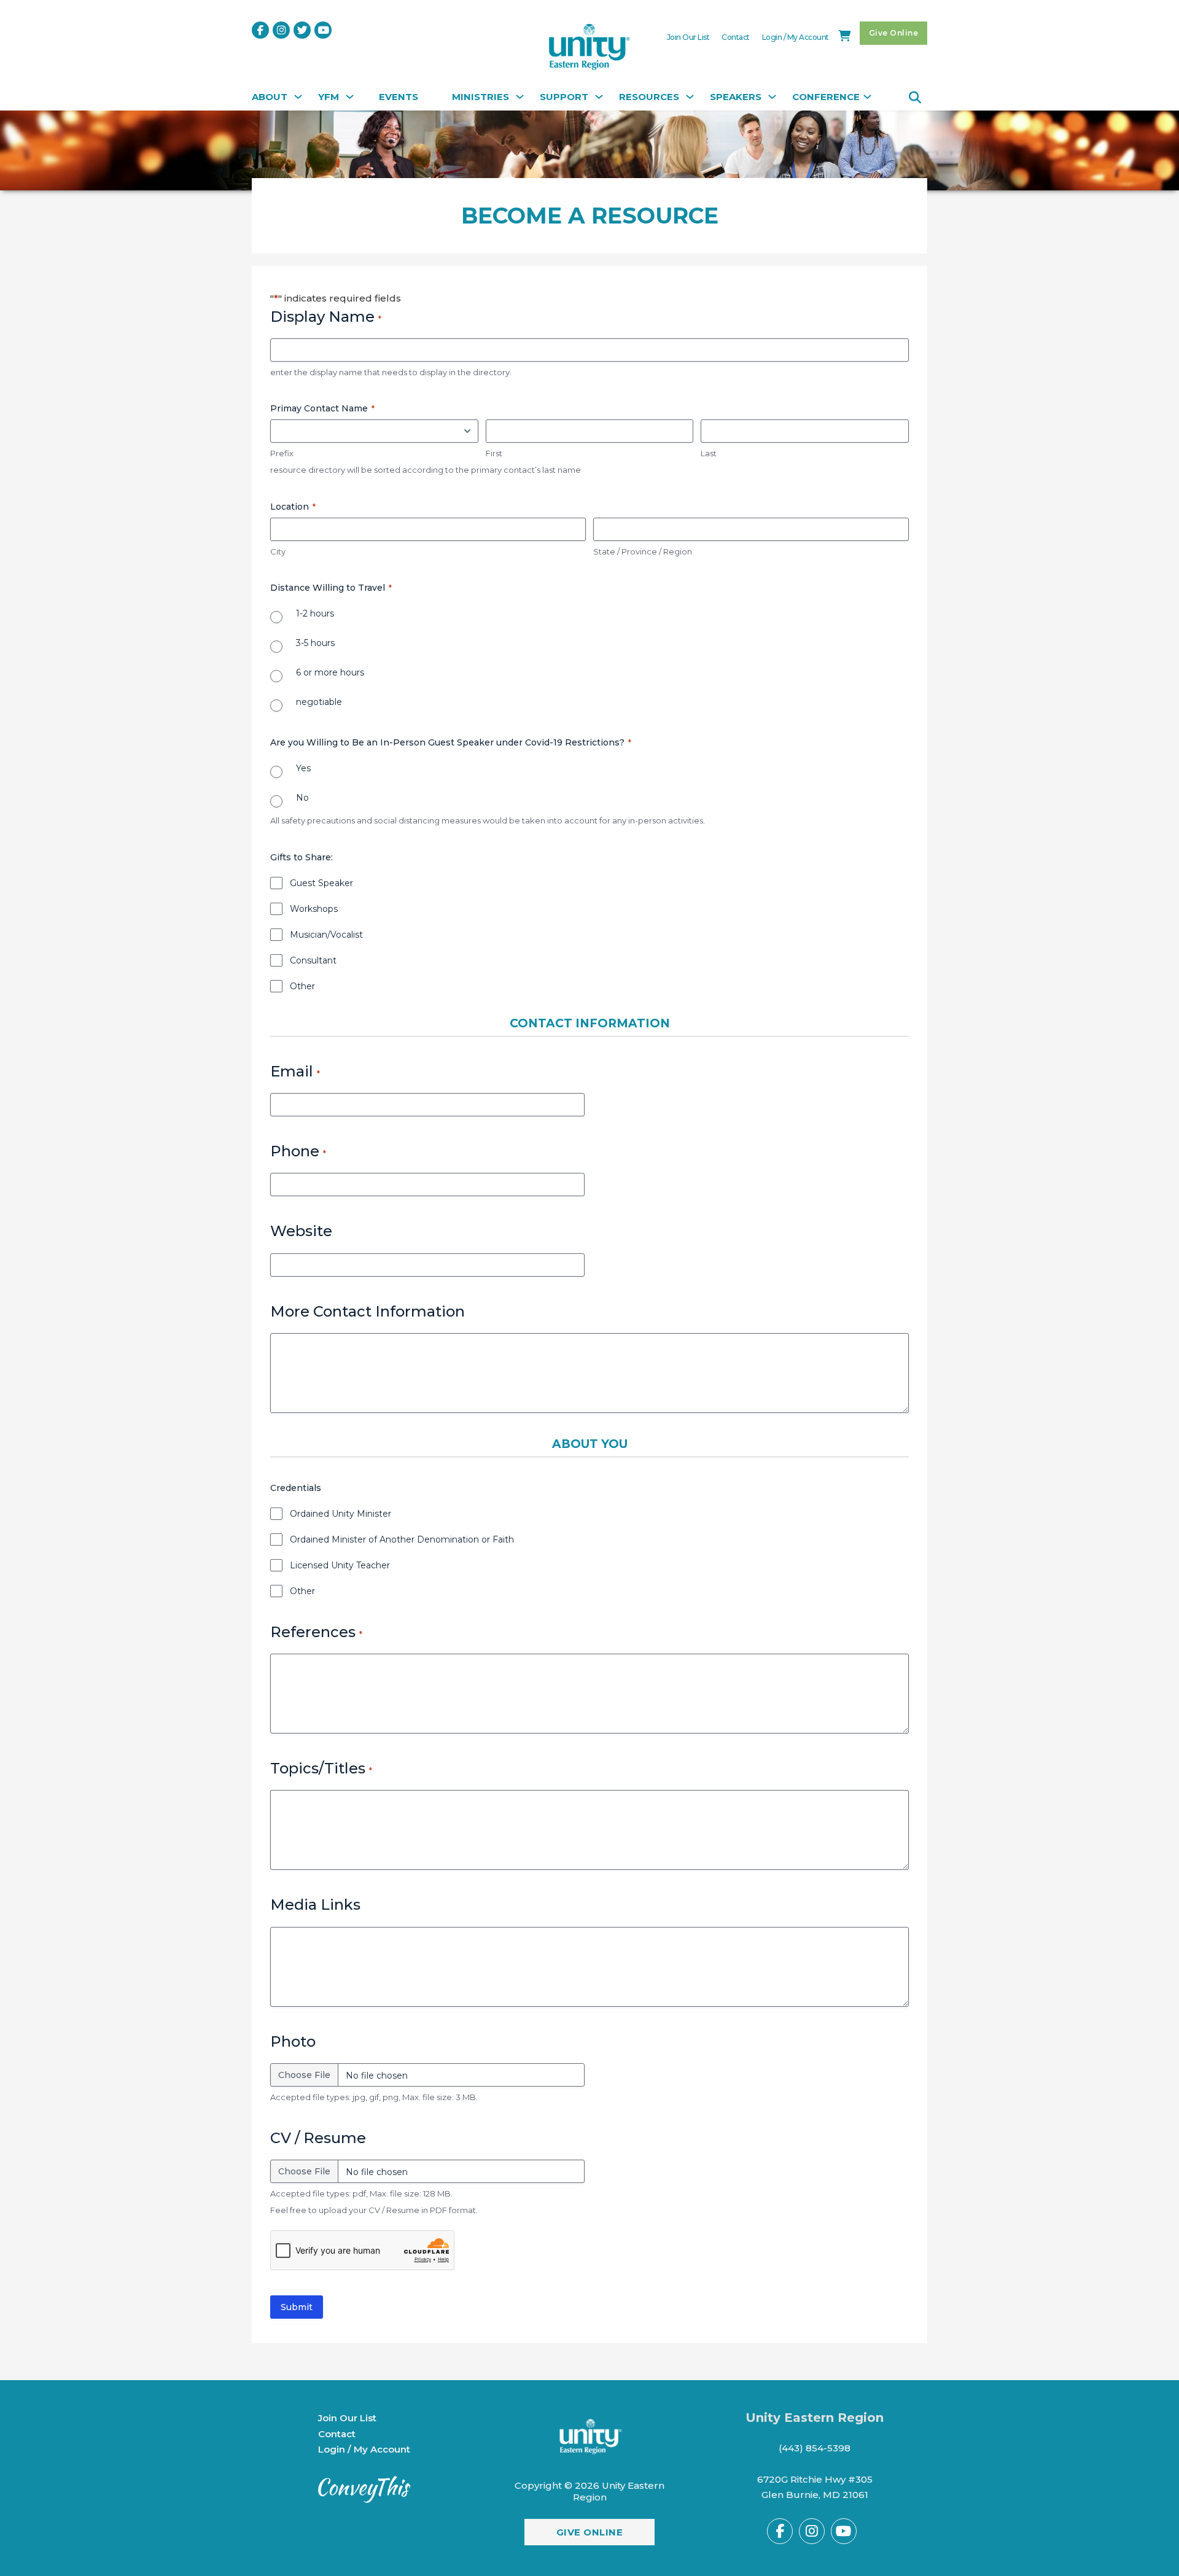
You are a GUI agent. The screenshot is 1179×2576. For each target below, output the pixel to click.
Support (564, 97)
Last (709, 453)
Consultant (313, 960)
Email (295, 1071)
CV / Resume (318, 2138)
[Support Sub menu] (597, 100)
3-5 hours (315, 643)
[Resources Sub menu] (688, 100)
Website (301, 1231)
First (494, 453)
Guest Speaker (321, 883)
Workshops (314, 909)
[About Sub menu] (297, 100)
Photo (293, 2041)
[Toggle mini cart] (844, 36)
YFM (329, 97)
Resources (649, 97)
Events (399, 97)
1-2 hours (315, 613)
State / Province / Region (643, 551)
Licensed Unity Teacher (340, 1565)
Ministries (481, 97)
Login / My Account (796, 37)
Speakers (736, 97)
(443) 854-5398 (815, 2448)
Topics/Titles (321, 1768)
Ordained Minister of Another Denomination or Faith (402, 1539)
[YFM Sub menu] (348, 100)
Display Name (326, 317)
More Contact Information (368, 1311)
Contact (736, 37)
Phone (298, 1151)
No (302, 798)
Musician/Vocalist (326, 935)
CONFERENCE (826, 97)
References (316, 1632)
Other (302, 986)
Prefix (282, 453)
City (278, 551)
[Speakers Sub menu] (771, 100)
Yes (303, 768)
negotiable (319, 702)
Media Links (315, 1905)
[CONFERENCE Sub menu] (866, 100)
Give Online (894, 33)
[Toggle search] (915, 98)
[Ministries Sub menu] (518, 100)
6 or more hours (330, 672)
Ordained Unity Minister (340, 1514)
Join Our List (688, 37)
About (270, 97)
